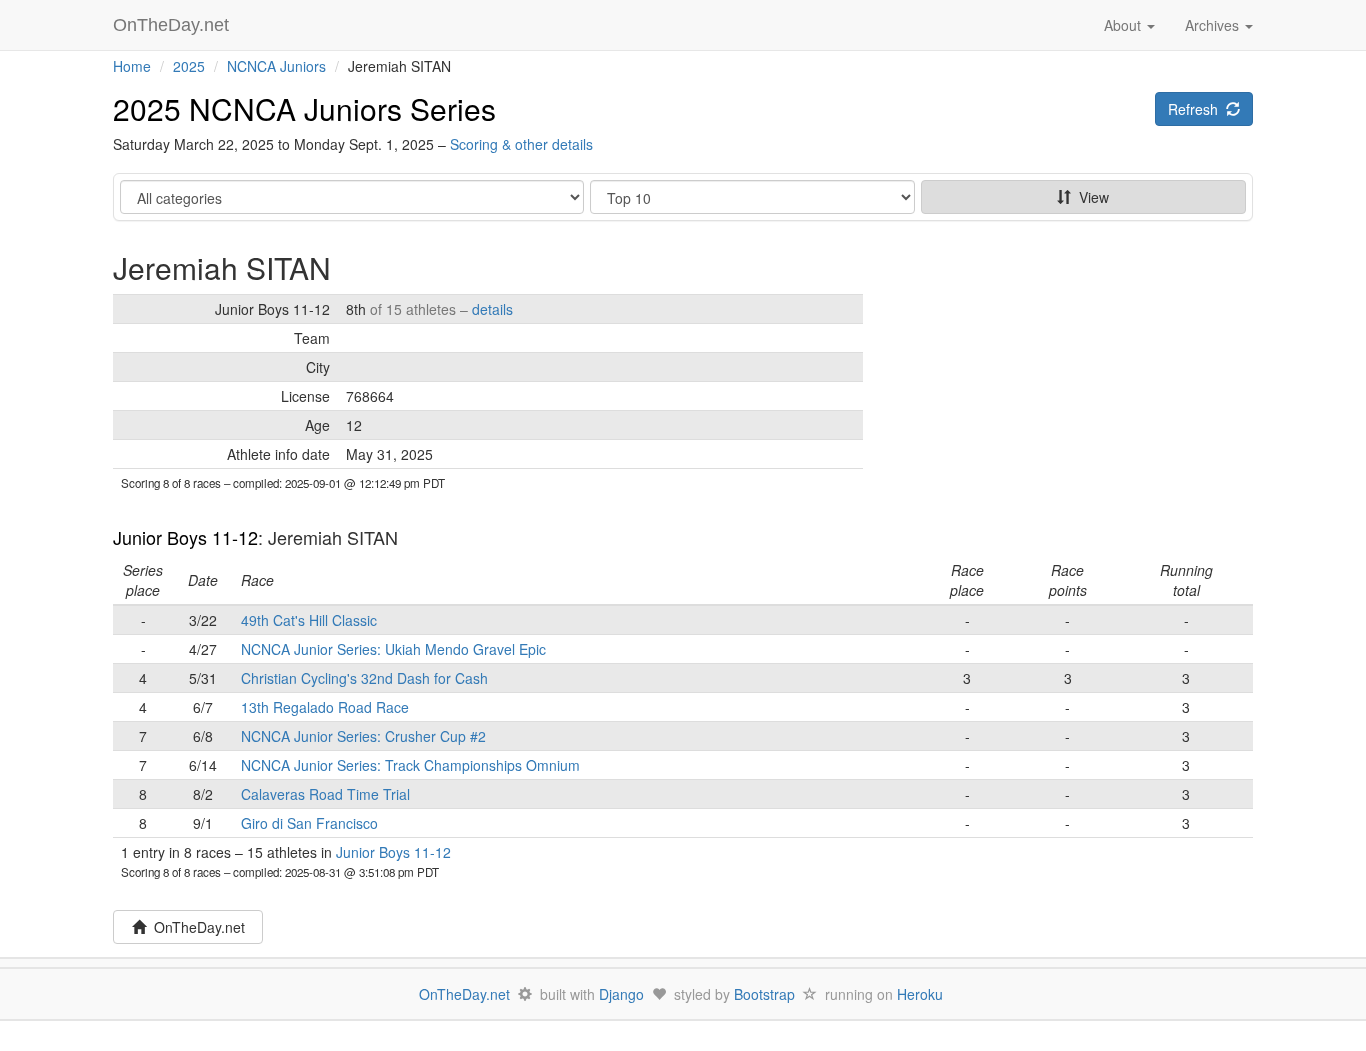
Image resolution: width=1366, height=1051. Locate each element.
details (492, 309)
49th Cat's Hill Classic (309, 620)
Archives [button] (1214, 25)
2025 (189, 66)
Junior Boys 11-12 (185, 537)
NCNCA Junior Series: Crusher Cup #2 (363, 736)
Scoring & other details (521, 144)
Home (132, 66)
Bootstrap (764, 994)
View (1090, 197)
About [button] (1124, 25)
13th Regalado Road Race (325, 707)
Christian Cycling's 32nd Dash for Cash (364, 678)
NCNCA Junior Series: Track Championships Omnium (410, 765)
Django (621, 994)
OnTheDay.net (173, 25)
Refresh (1197, 109)
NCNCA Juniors (276, 66)
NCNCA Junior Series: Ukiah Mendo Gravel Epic (393, 649)
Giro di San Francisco (309, 823)
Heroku (920, 994)
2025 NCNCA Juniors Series (304, 108)
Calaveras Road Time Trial (325, 794)
